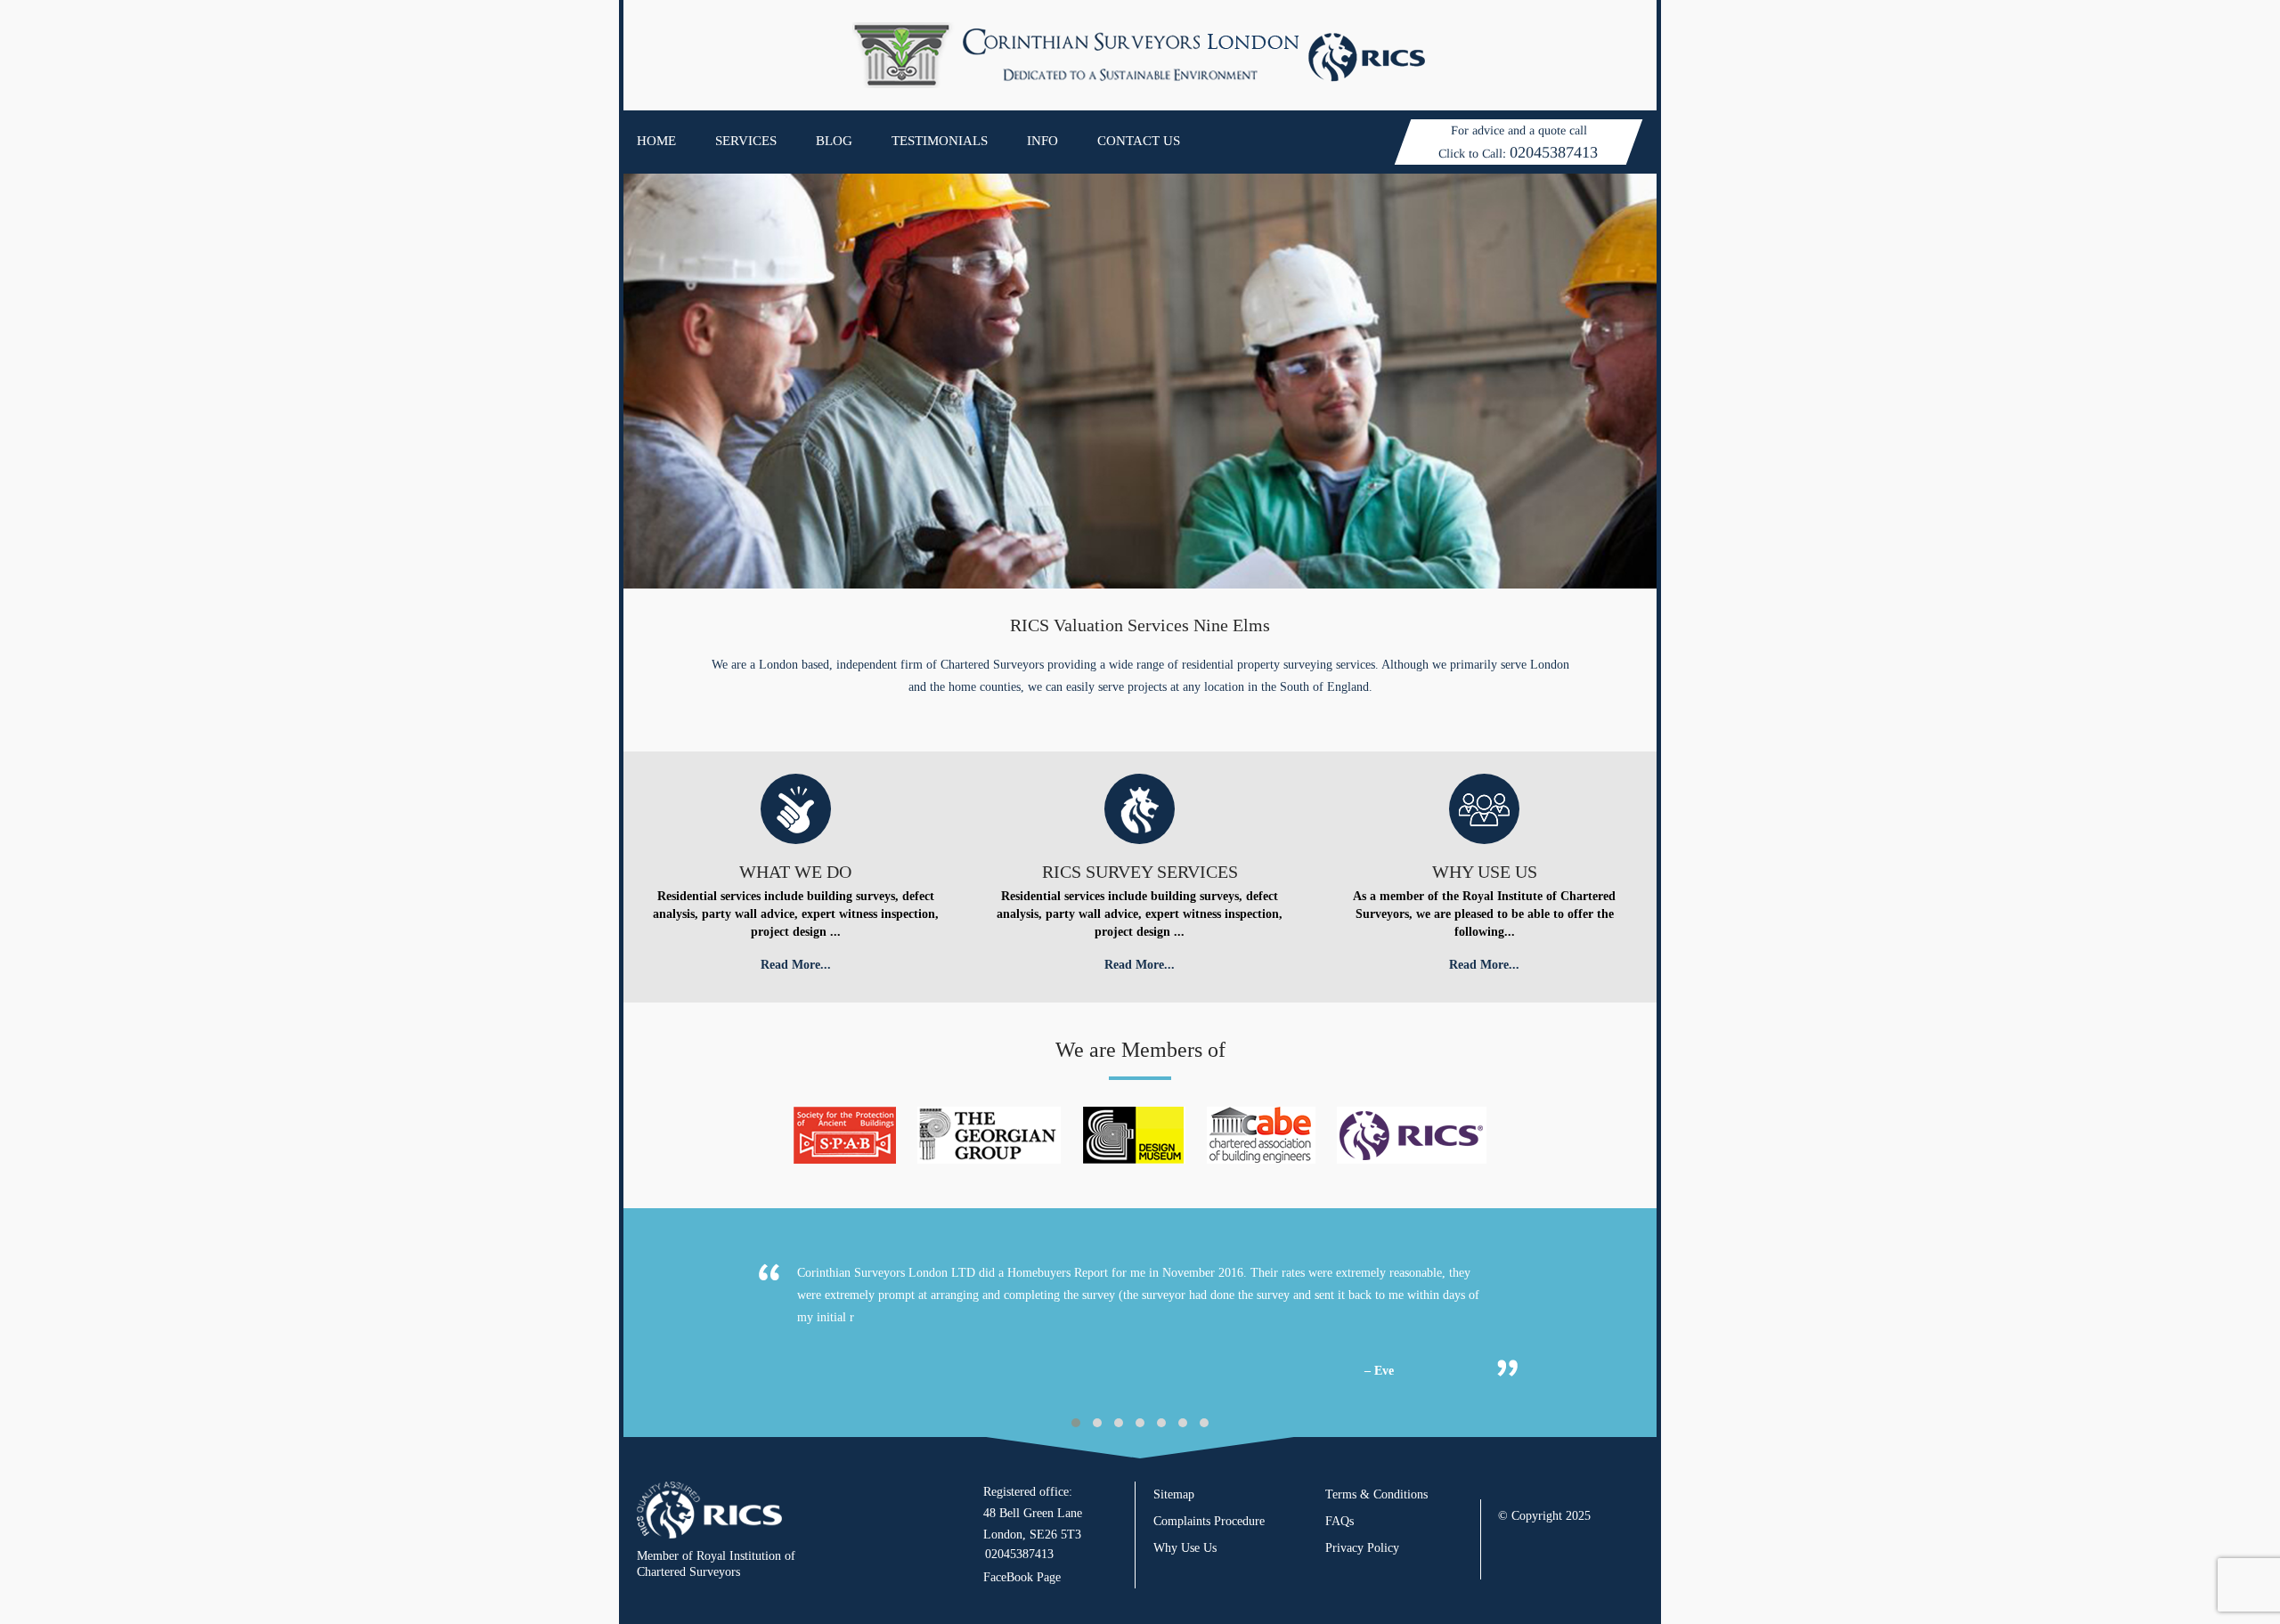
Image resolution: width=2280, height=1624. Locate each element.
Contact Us (1139, 141)
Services (746, 141)
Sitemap (1174, 1494)
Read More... (796, 965)
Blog (834, 141)
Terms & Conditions (1376, 1494)
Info (1042, 141)
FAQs (1339, 1521)
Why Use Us (1185, 1548)
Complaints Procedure (1209, 1521)
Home (656, 141)
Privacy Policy (1362, 1548)
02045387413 (1554, 152)
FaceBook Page (1022, 1577)
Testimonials (940, 141)
